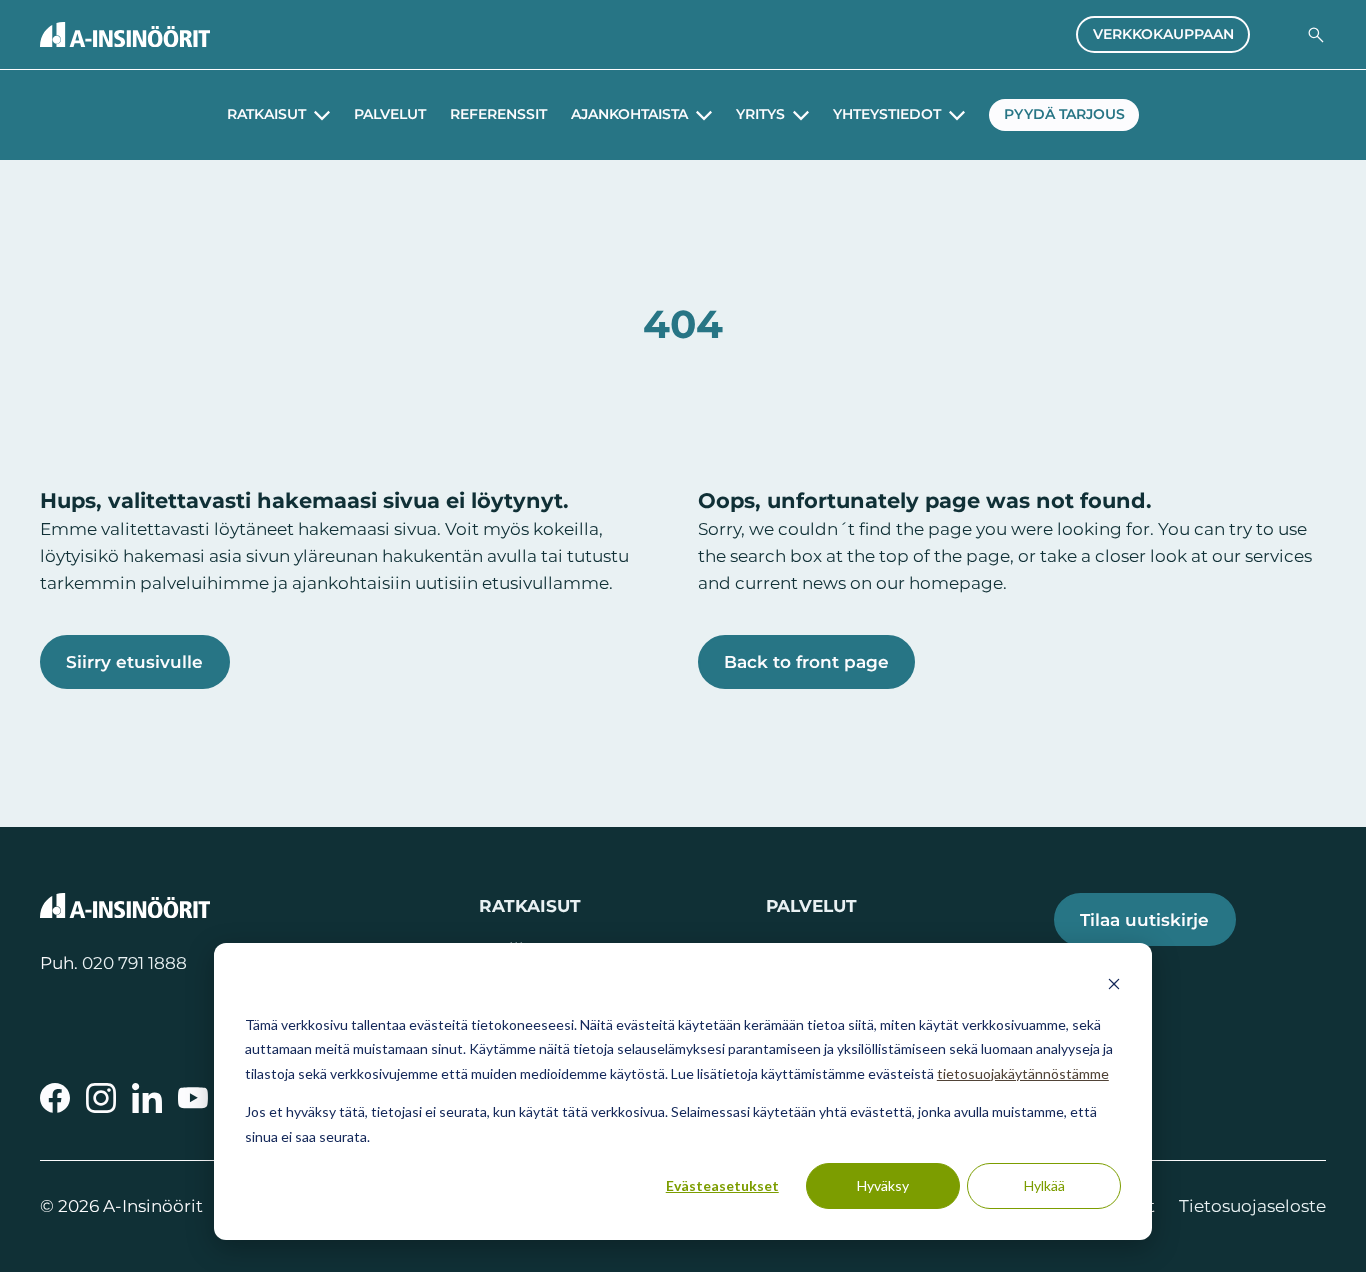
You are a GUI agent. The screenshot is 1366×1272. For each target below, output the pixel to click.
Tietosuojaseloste (1252, 1206)
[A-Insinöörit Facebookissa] (55, 1098)
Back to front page (806, 661)
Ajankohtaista (629, 115)
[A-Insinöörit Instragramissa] (101, 1098)
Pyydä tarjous (1064, 114)
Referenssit (498, 115)
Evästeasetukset (722, 1185)
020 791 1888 (134, 963)
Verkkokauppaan (1163, 34)
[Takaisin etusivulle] (125, 35)
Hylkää (1044, 1185)
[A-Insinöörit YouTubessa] (193, 1098)
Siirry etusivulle (134, 661)
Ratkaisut (266, 115)
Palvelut (390, 115)
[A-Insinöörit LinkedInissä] (147, 1098)
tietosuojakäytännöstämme (1023, 1073)
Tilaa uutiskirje (1144, 919)
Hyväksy (883, 1185)
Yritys (760, 115)
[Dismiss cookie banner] (1114, 986)
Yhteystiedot (887, 115)
